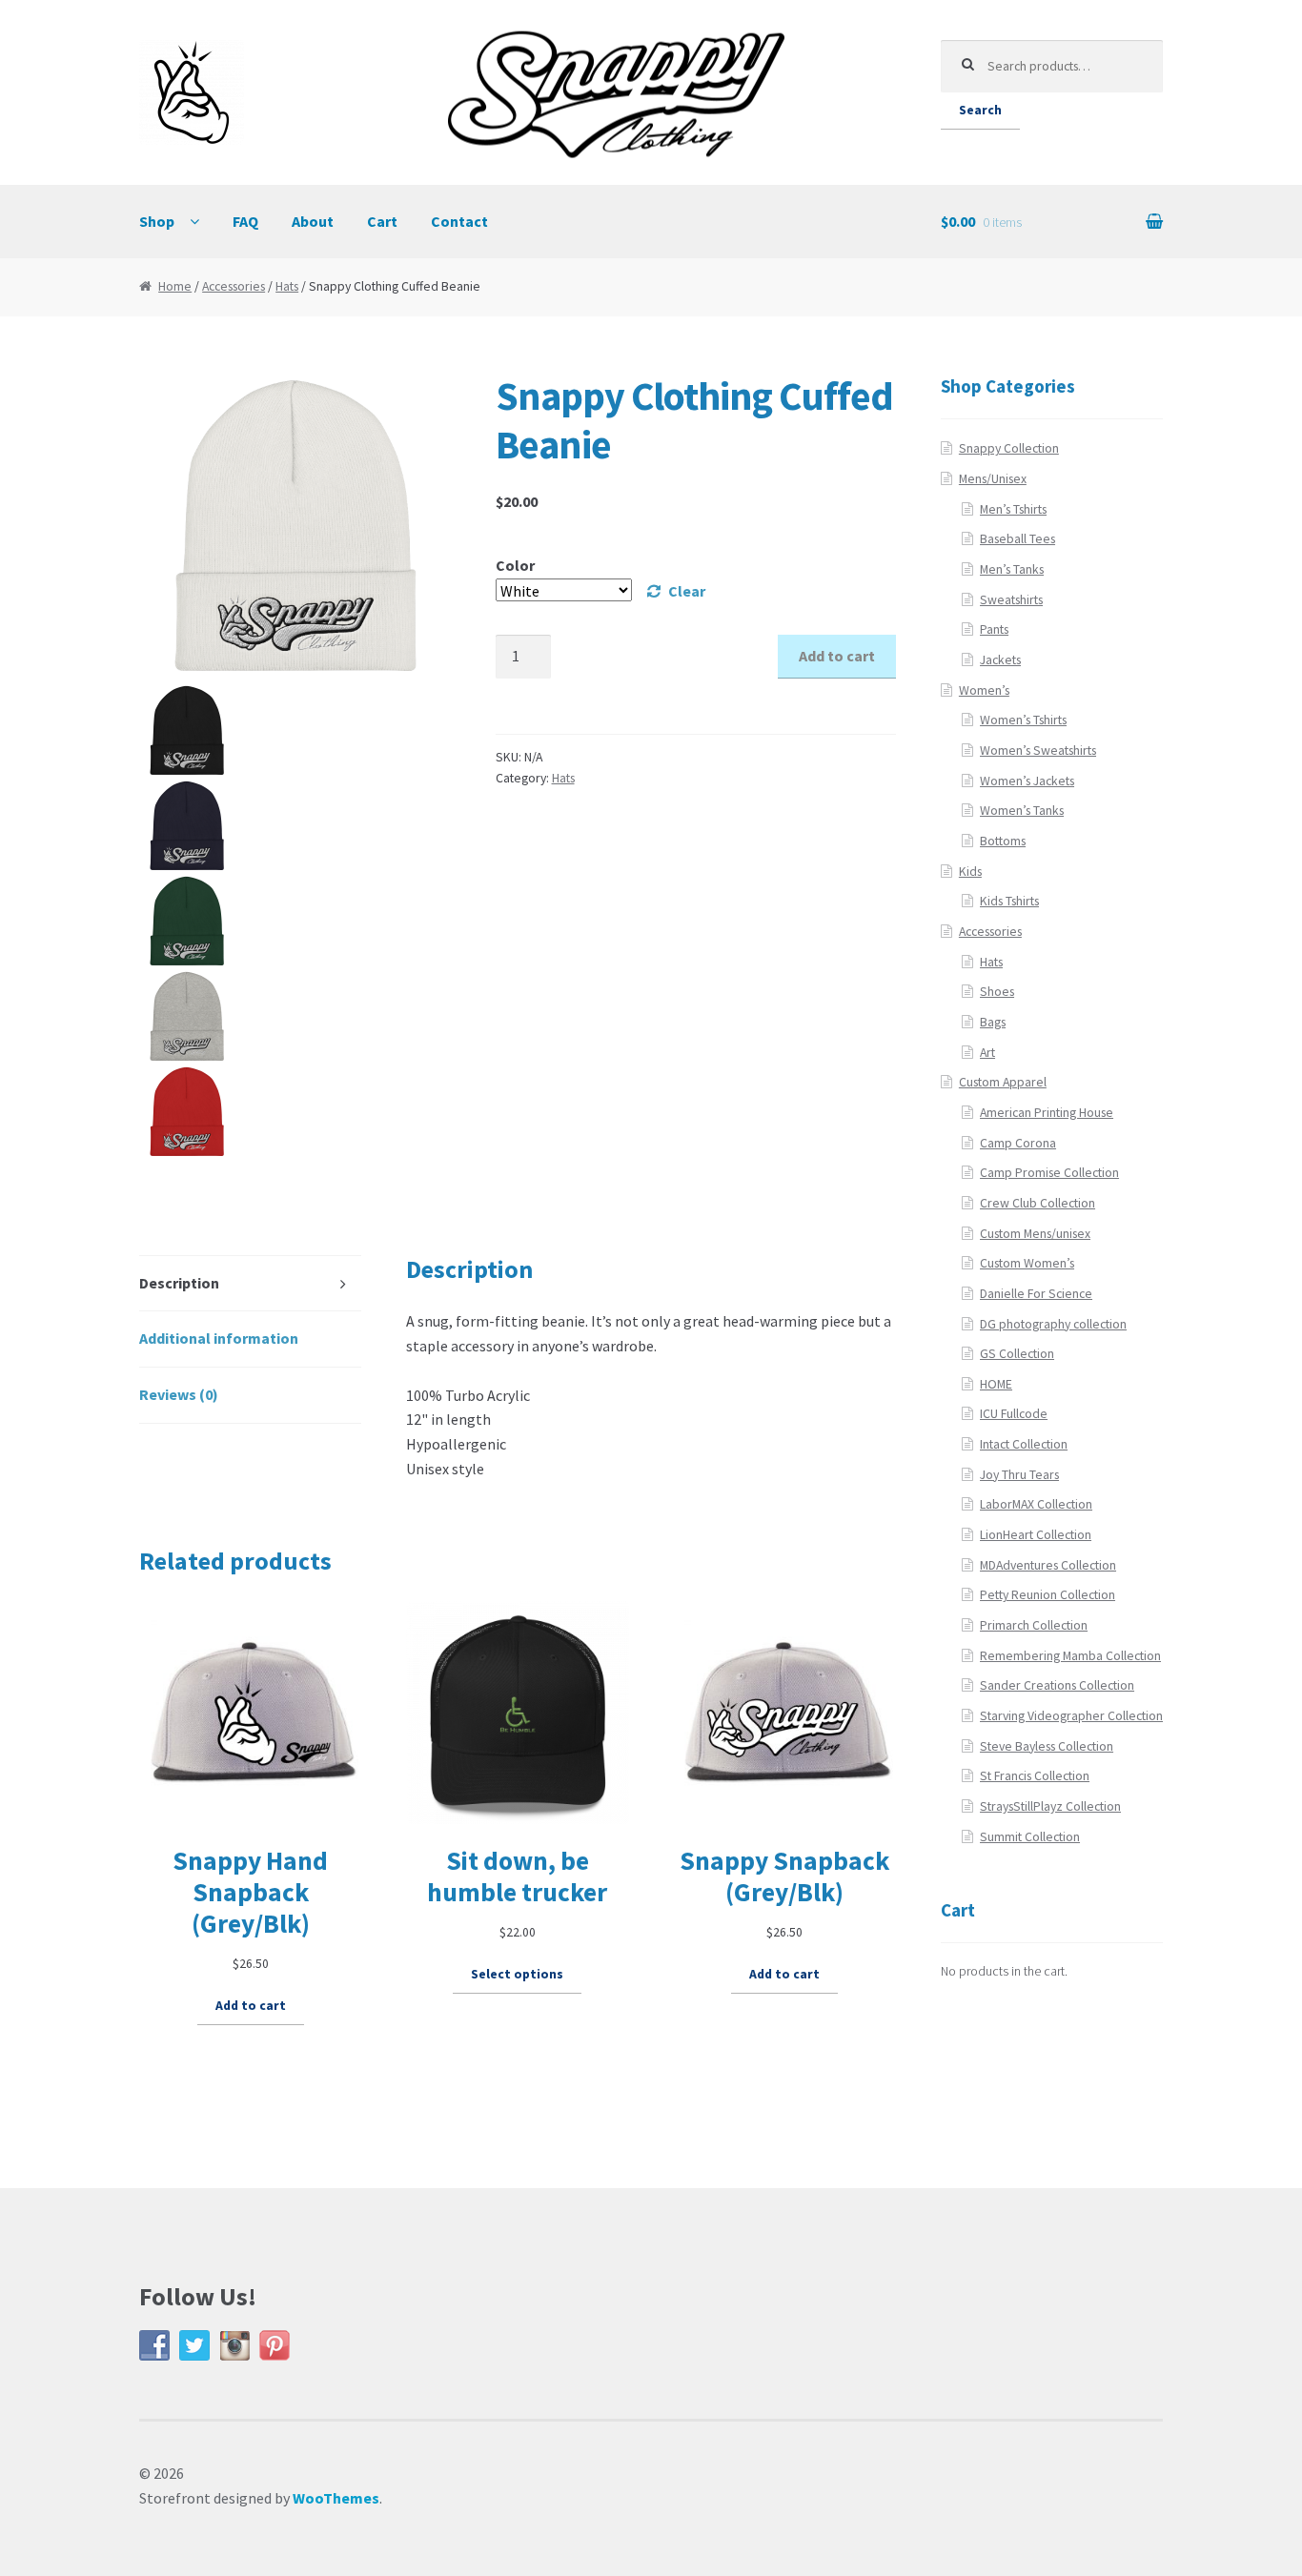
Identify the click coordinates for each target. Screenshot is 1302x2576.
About (313, 221)
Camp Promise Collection (1049, 1173)
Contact (459, 221)
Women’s (984, 690)
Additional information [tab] (219, 1338)
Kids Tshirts (1009, 901)
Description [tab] (179, 1283)
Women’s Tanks (1022, 811)
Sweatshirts (1011, 600)
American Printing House (1047, 1113)
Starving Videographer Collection (1071, 1716)
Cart (382, 221)
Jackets (1000, 660)
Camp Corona (1018, 1143)
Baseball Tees (1017, 539)
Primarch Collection (1034, 1625)
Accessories (234, 286)
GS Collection (1017, 1354)
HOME (996, 1384)
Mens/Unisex (993, 479)
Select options (517, 1974)
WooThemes (336, 2498)
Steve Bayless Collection (1047, 1746)
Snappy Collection (1009, 448)
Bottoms (1003, 841)
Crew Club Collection (1038, 1203)
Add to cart (837, 656)
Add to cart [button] (251, 2006)
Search (980, 110)
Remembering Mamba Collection (1070, 1656)
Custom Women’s (1027, 1263)
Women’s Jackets (1027, 781)
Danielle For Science (1036, 1294)
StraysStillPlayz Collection (1050, 1806)
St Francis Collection (1035, 1776)
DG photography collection (1053, 1324)
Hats (287, 286)
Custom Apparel (1003, 1082)
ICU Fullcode (1014, 1414)
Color (515, 565)
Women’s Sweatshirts (1038, 750)
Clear (687, 591)
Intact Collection (1024, 1444)
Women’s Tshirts (1023, 720)
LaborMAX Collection (1036, 1504)
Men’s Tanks (1012, 569)
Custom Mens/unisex (1035, 1234)
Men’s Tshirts (1013, 509)
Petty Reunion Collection (1048, 1595)
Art (987, 1053)
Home (175, 286)
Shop (157, 221)
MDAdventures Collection (1048, 1565)
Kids (970, 872)
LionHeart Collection (1036, 1535)
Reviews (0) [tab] (179, 1394)
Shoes (997, 992)
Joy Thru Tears (1019, 1475)
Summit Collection (1030, 1837)
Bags (993, 1022)
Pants (994, 629)
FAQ (245, 221)
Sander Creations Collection (1057, 1685)
